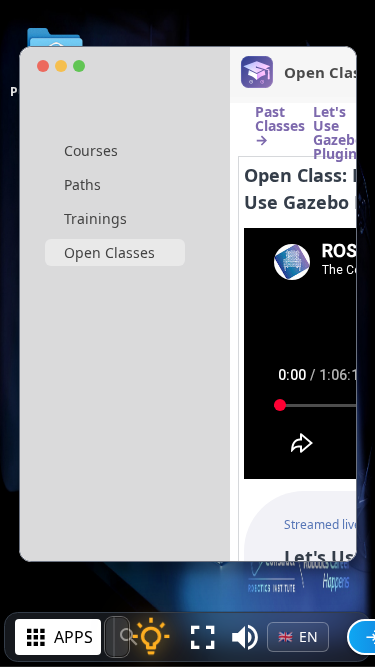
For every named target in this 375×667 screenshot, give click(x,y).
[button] (245, 637)
